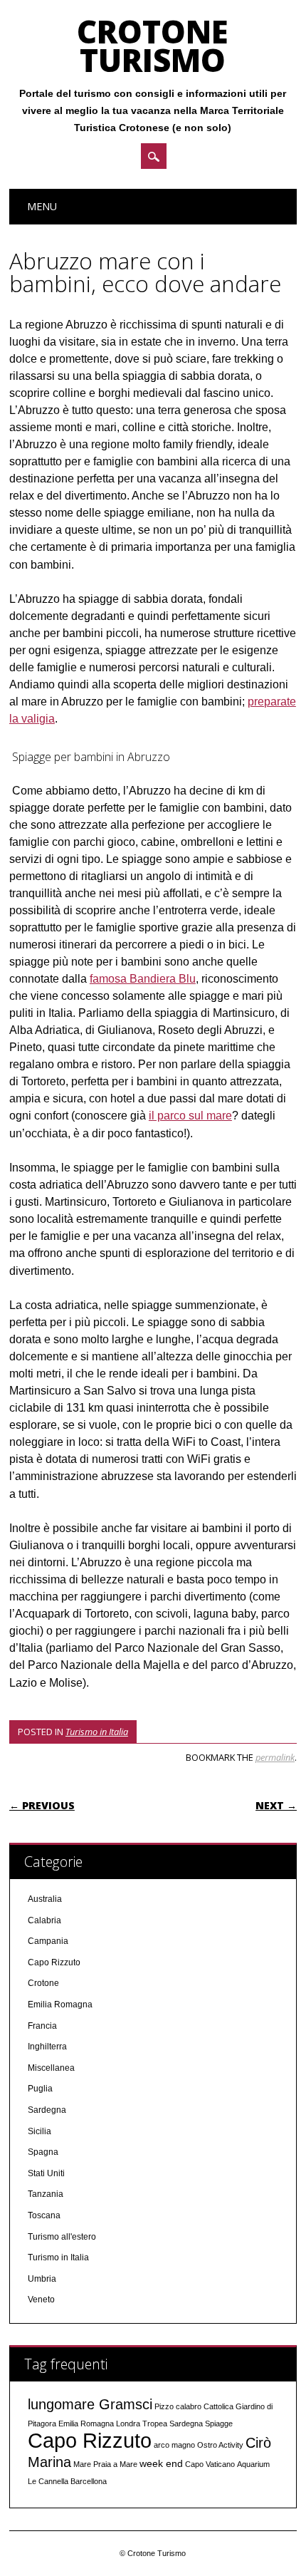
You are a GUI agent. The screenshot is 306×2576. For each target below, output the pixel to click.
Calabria (44, 1920)
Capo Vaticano (210, 2464)
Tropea (155, 2424)
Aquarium (253, 2464)
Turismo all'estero (62, 2237)
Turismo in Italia (97, 1732)
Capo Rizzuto (54, 1962)
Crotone (43, 1983)
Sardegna (47, 2110)
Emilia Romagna (60, 2005)
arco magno (174, 2445)
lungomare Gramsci (90, 2404)
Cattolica (218, 2406)
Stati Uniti (46, 2173)
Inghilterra (47, 2047)
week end (161, 2463)
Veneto (41, 2300)
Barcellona (89, 2481)
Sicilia (39, 2131)
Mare (82, 2464)
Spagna (43, 2152)
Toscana (44, 2215)
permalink (275, 1757)
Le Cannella (48, 2481)
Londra (128, 2424)
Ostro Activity (220, 2445)
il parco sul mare (190, 1116)
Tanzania (46, 2194)
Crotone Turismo (153, 46)
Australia (45, 1899)
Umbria (42, 2279)
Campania (48, 1941)
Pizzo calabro (178, 2406)
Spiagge (219, 2424)
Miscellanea (51, 2068)
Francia (42, 2026)
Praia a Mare (115, 2464)
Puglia (40, 2089)
